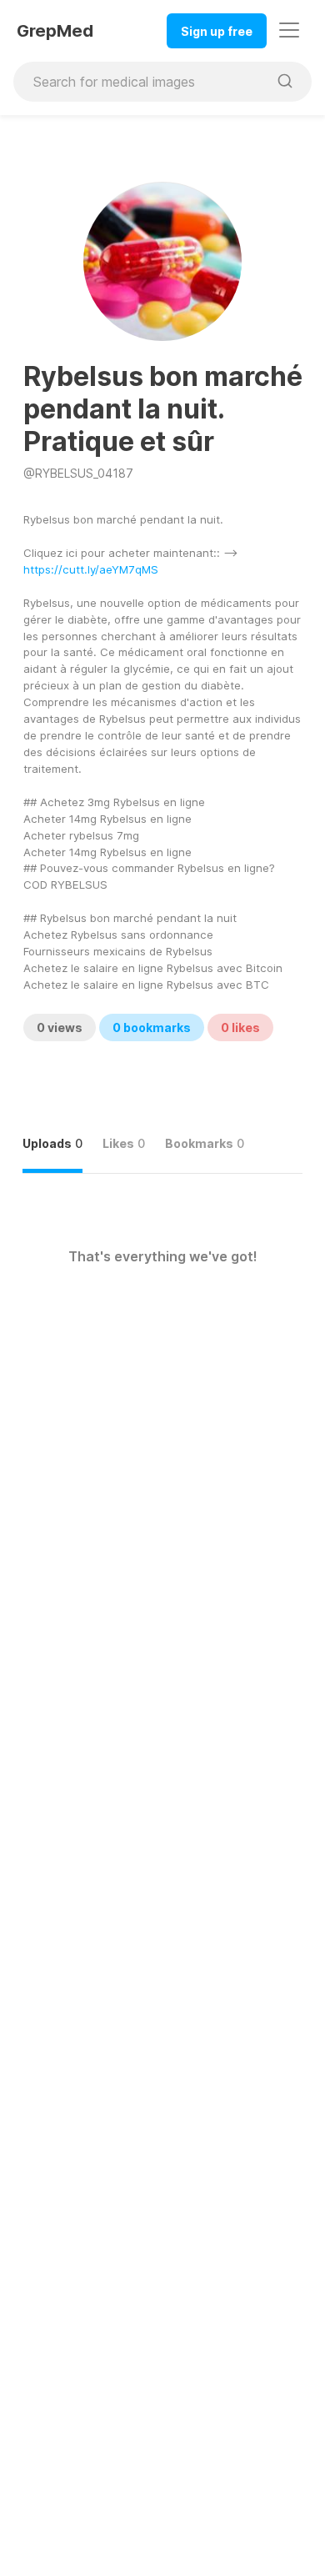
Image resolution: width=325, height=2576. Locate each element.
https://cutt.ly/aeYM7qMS (91, 569)
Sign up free (217, 31)
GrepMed (55, 31)
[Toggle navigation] (289, 30)
